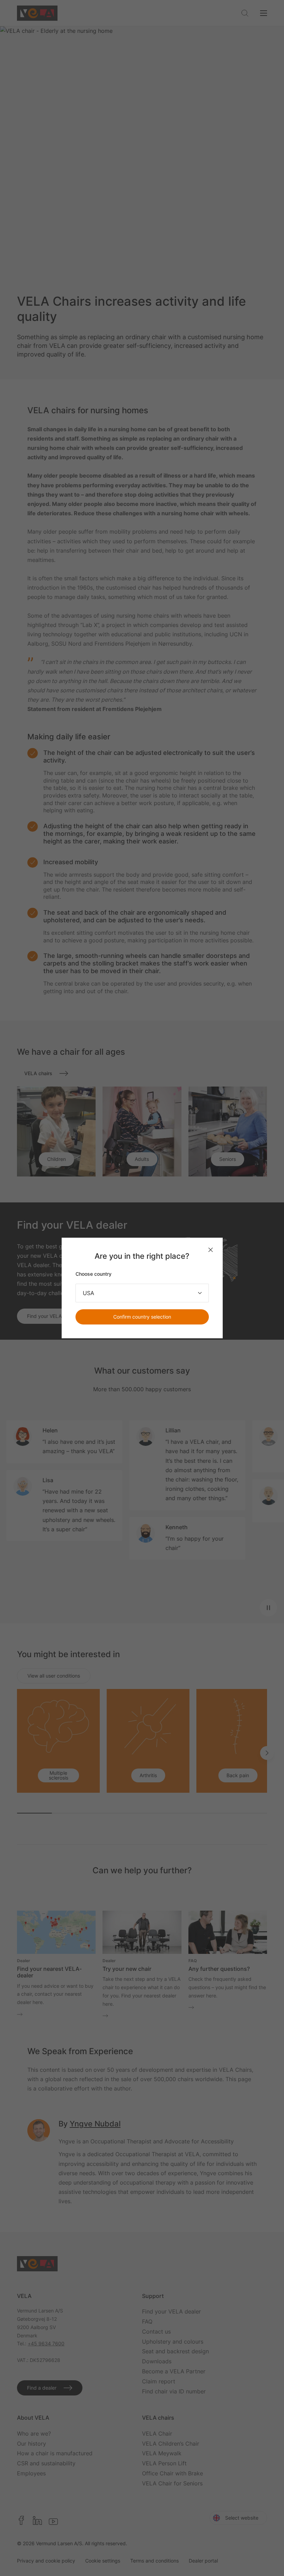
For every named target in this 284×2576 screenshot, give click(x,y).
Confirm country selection (142, 1317)
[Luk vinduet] (211, 1250)
